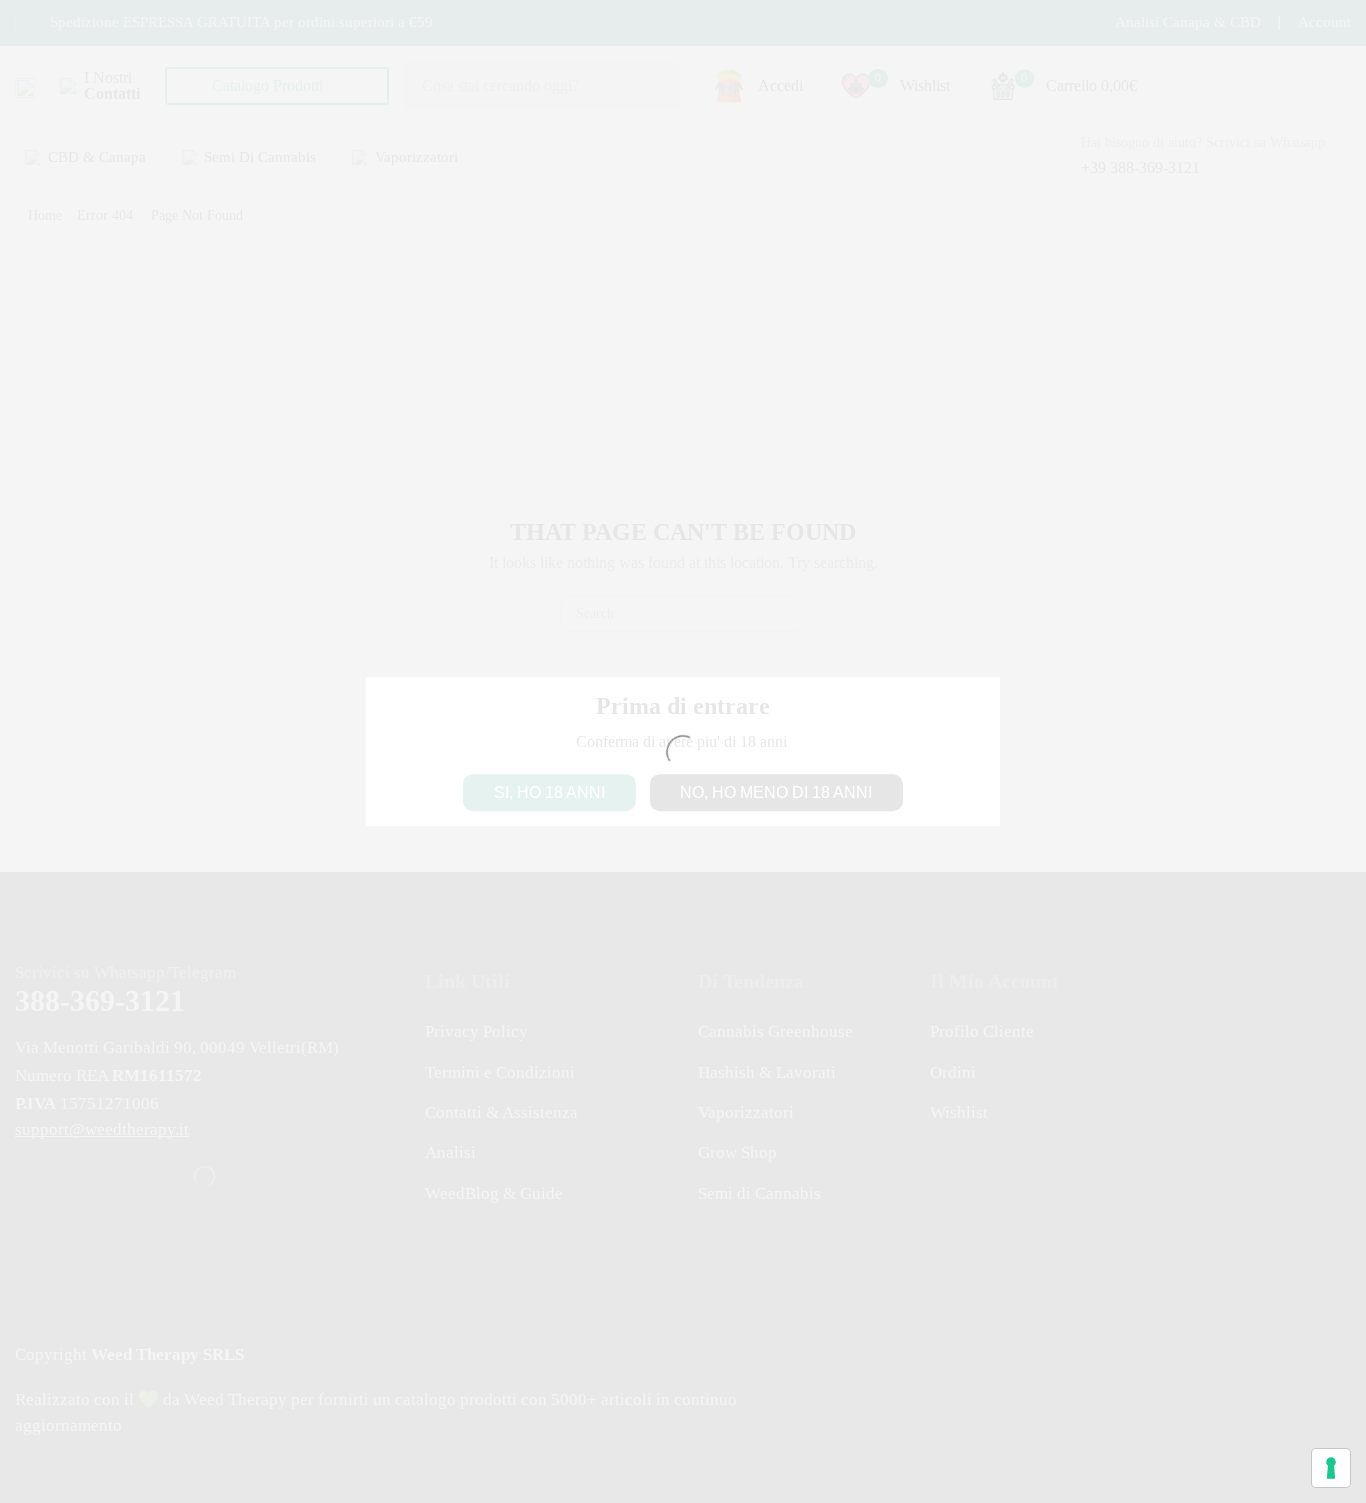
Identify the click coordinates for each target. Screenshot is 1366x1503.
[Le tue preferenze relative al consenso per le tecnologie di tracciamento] (1331, 1468)
